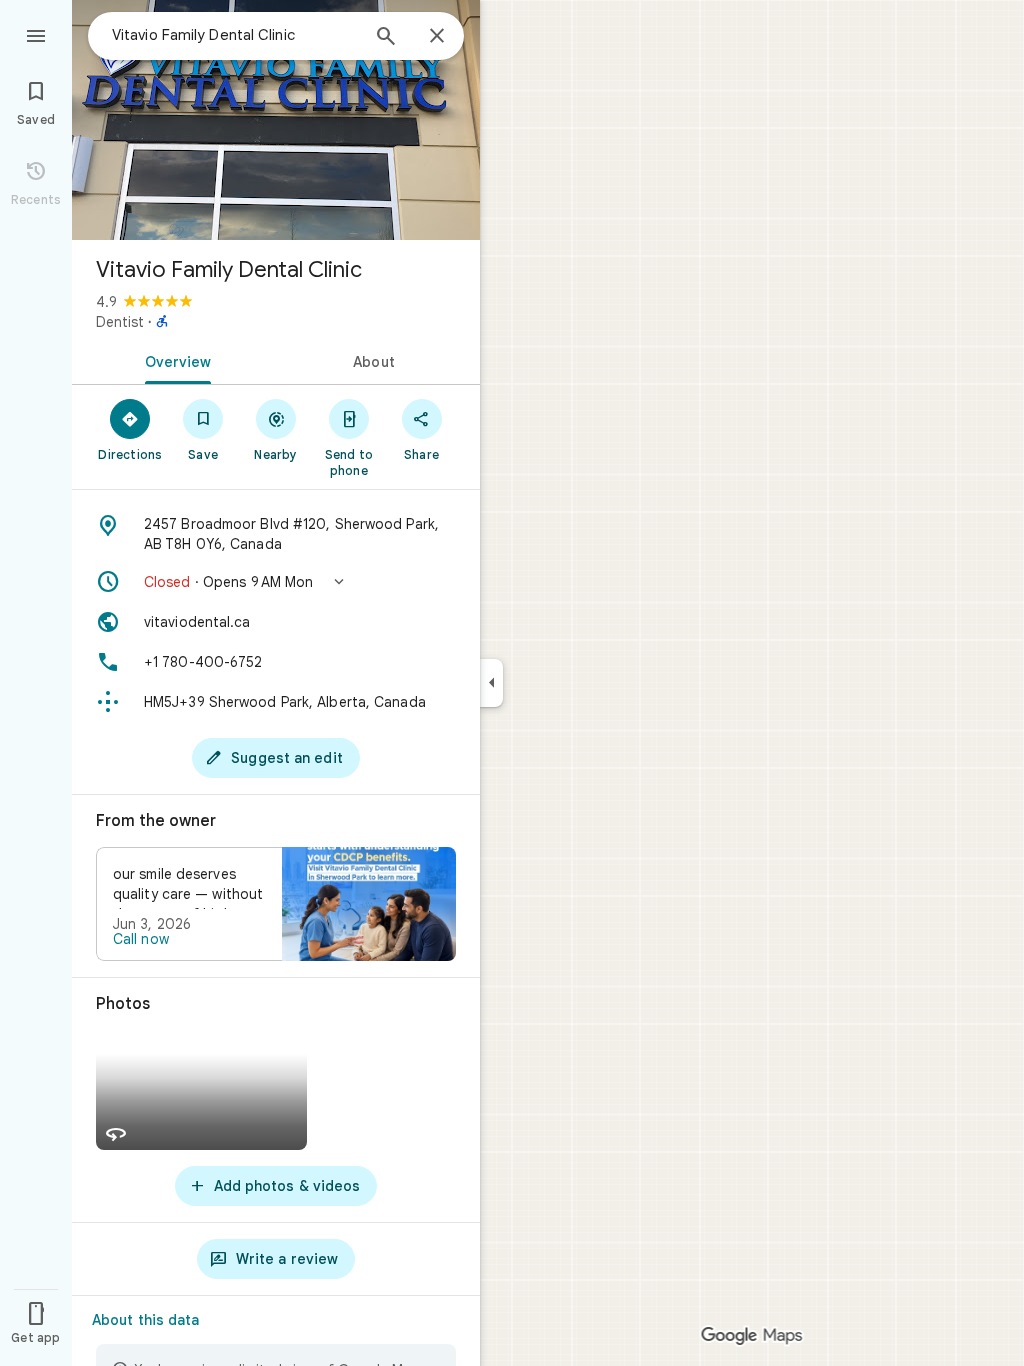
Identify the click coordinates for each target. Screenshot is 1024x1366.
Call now (141, 939)
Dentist (120, 322)
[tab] (174, 360)
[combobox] (235, 35)
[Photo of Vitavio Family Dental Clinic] (276, 120)
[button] (276, 582)
